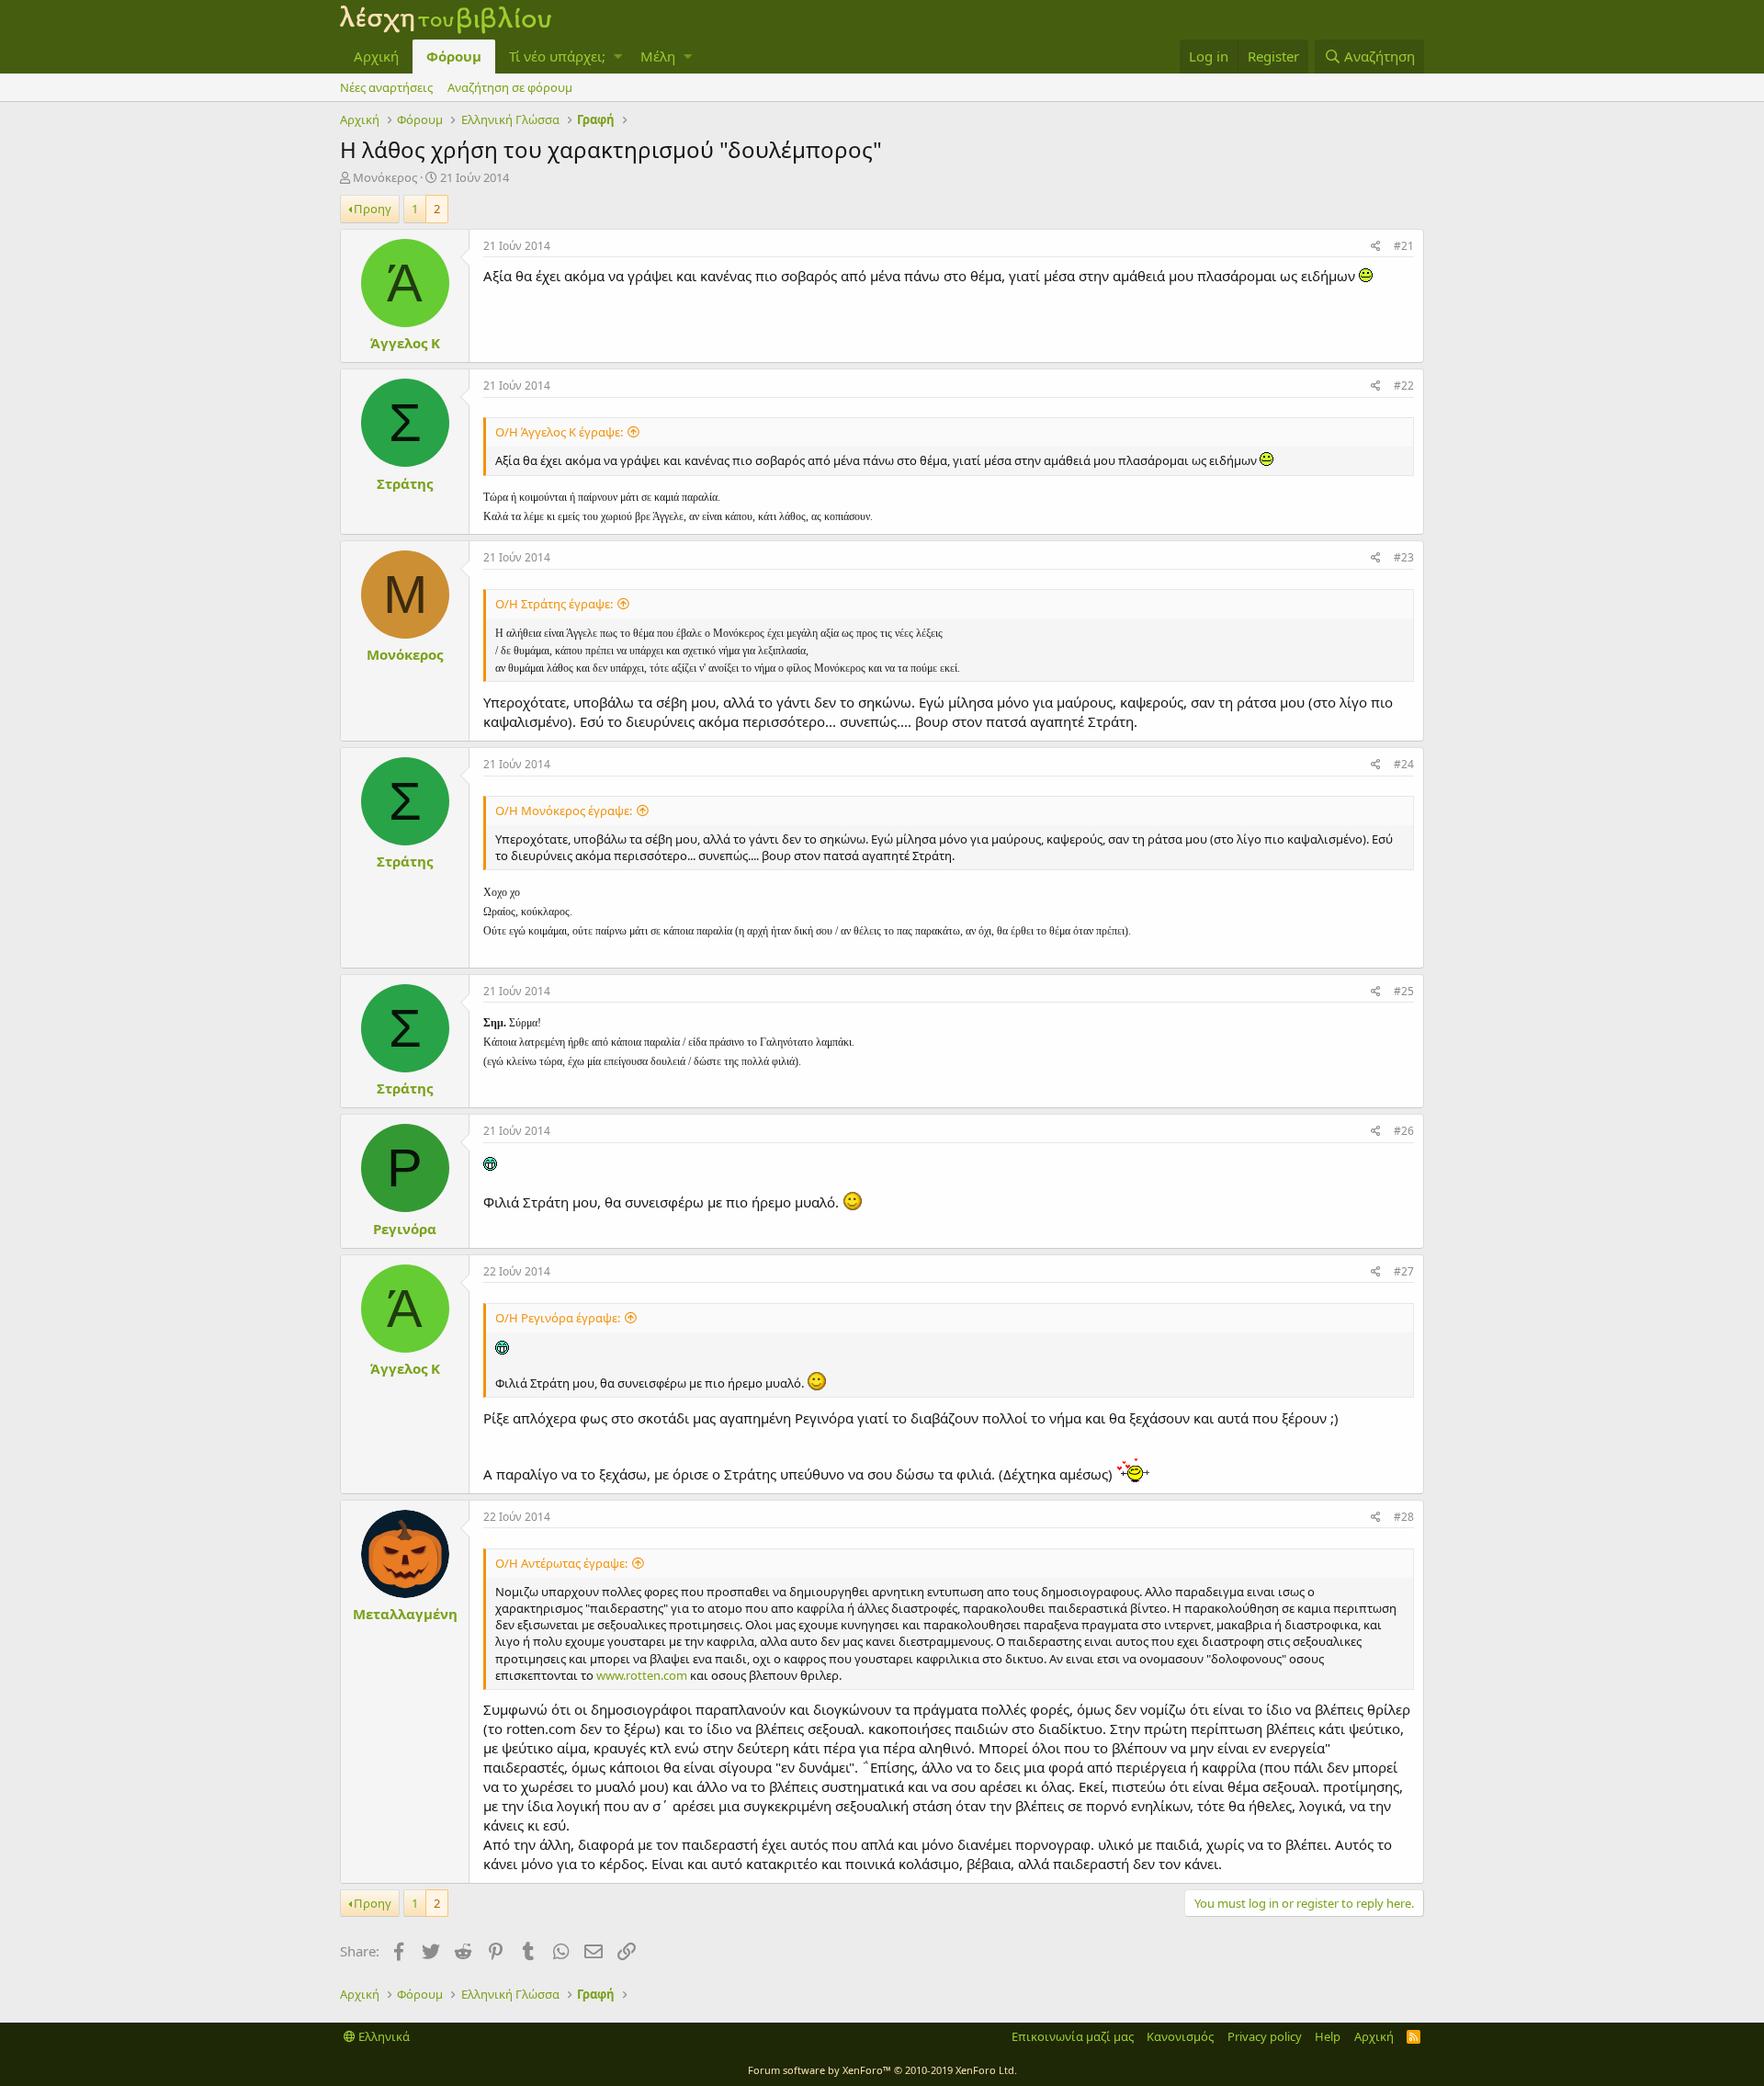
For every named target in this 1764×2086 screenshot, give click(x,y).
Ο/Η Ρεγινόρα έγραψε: (558, 1318)
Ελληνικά (383, 2036)
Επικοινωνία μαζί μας (1073, 2036)
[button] (618, 57)
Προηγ (373, 209)
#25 (1404, 991)
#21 (1404, 246)
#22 (1404, 385)
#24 (1404, 764)
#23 (1404, 557)
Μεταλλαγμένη (405, 1614)
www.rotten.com (642, 1675)
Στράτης (405, 483)
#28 (1404, 1517)
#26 (1404, 1131)
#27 (1404, 1271)
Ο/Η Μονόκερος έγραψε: (564, 811)
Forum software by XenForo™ (882, 2070)
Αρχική (376, 56)
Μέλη (658, 56)
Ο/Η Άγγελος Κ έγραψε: (559, 432)
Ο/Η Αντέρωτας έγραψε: (561, 1563)
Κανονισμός (1180, 2036)
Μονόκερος (385, 177)
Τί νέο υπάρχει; (557, 56)
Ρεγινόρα (405, 1229)
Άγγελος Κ (405, 343)
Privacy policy (1265, 2036)
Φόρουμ (454, 56)
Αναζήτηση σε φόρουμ (510, 87)
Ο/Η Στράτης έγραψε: (554, 604)
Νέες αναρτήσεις (386, 87)
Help (1328, 2036)
